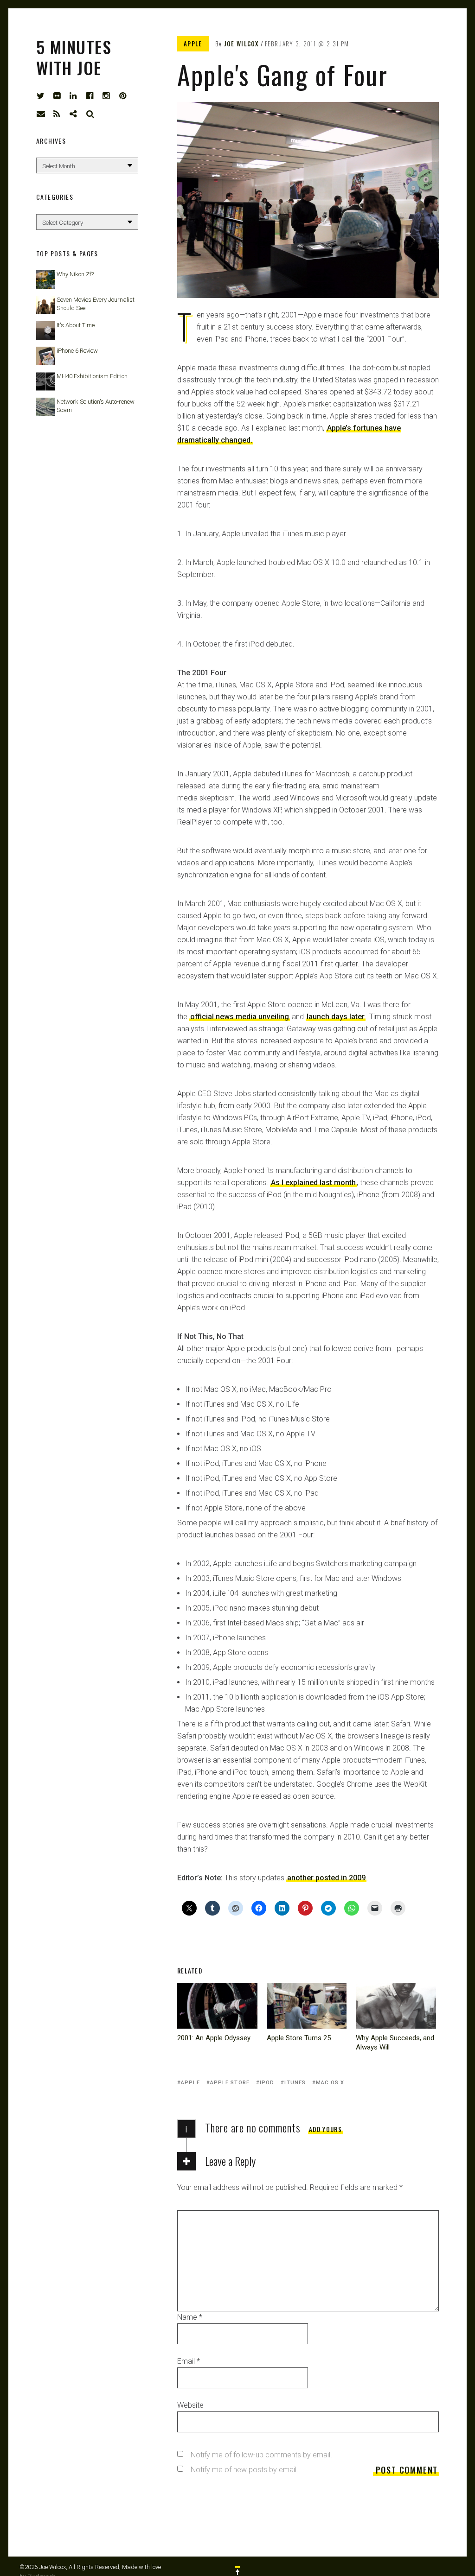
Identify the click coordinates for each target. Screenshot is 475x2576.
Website (190, 2405)
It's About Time (76, 325)
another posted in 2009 (326, 1878)
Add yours (325, 2129)
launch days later (336, 1017)
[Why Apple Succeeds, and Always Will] (396, 2006)
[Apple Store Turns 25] (307, 2006)
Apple (193, 44)
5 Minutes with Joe (74, 57)
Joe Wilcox (241, 44)
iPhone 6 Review (77, 351)
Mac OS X (330, 2083)
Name (190, 2317)
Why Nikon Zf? (75, 274)
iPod (267, 2083)
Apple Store (230, 2083)
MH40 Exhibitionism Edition (92, 376)
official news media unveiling (240, 1017)
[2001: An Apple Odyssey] (217, 2006)
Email (189, 2361)
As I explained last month (313, 1183)
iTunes (295, 2083)
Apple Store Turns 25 (299, 2038)
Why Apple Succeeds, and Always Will (395, 2043)
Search (90, 114)
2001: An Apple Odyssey (214, 2038)
